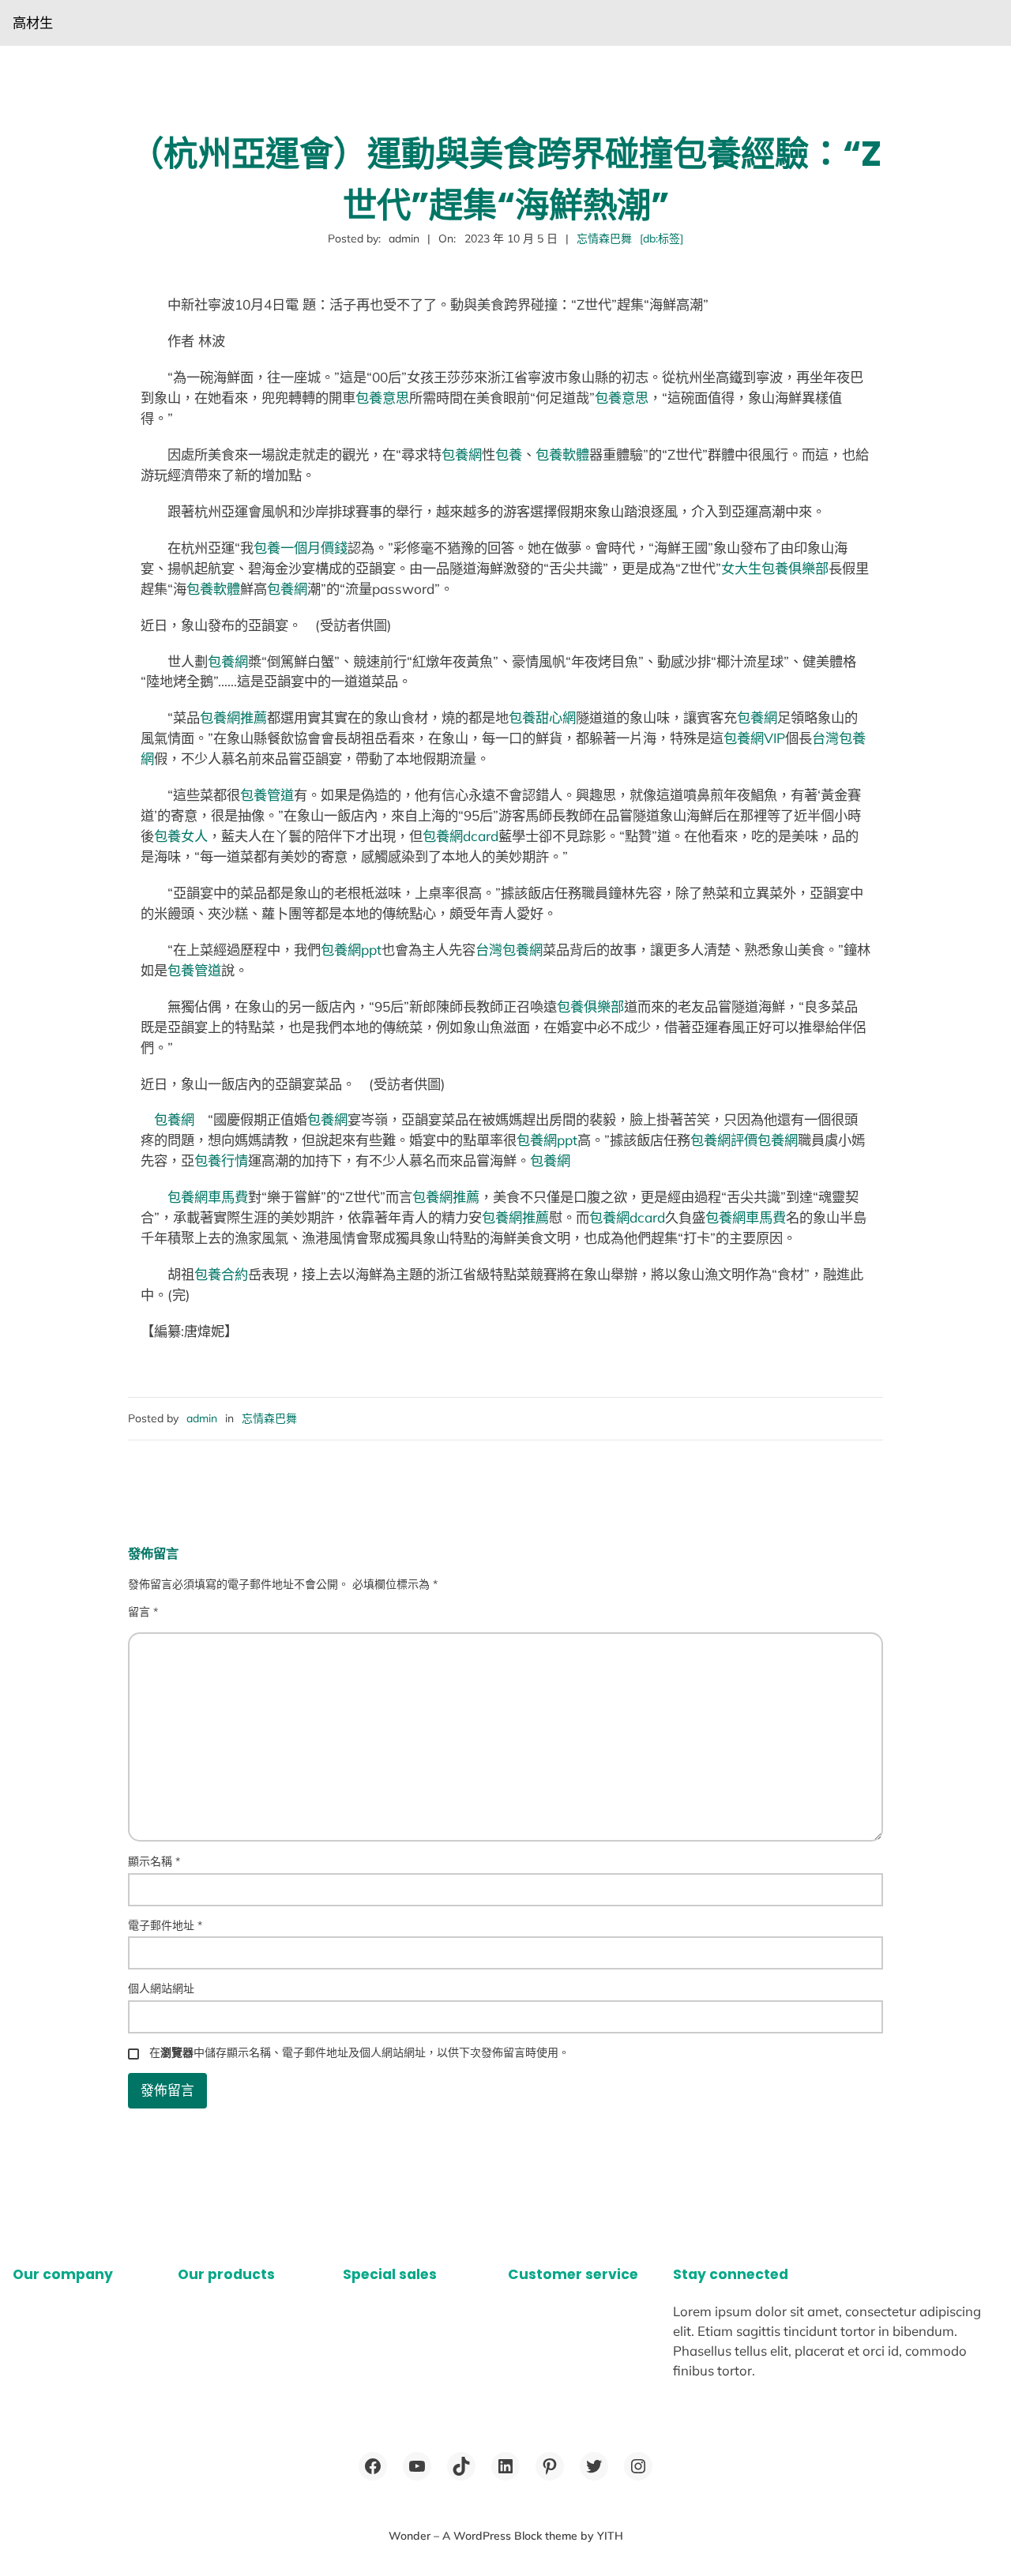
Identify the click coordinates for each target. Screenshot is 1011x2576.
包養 (509, 454)
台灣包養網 (509, 950)
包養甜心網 (542, 717)
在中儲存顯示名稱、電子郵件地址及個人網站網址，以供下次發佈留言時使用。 (359, 2052)
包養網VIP (754, 738)
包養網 (462, 454)
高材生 (33, 23)
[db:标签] (661, 238)
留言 (143, 1612)
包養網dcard (460, 836)
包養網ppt (351, 950)
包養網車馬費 (208, 1197)
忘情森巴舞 (604, 238)
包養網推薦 (233, 717)
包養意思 (382, 398)
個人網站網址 (161, 1988)
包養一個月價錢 (301, 548)
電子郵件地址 (165, 1925)
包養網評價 (724, 1140)
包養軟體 (562, 454)
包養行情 (221, 1160)
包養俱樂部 (590, 1006)
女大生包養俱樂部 (775, 568)
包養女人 (181, 836)
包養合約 (221, 1274)
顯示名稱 (154, 1861)
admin (202, 1418)
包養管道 (267, 795)
